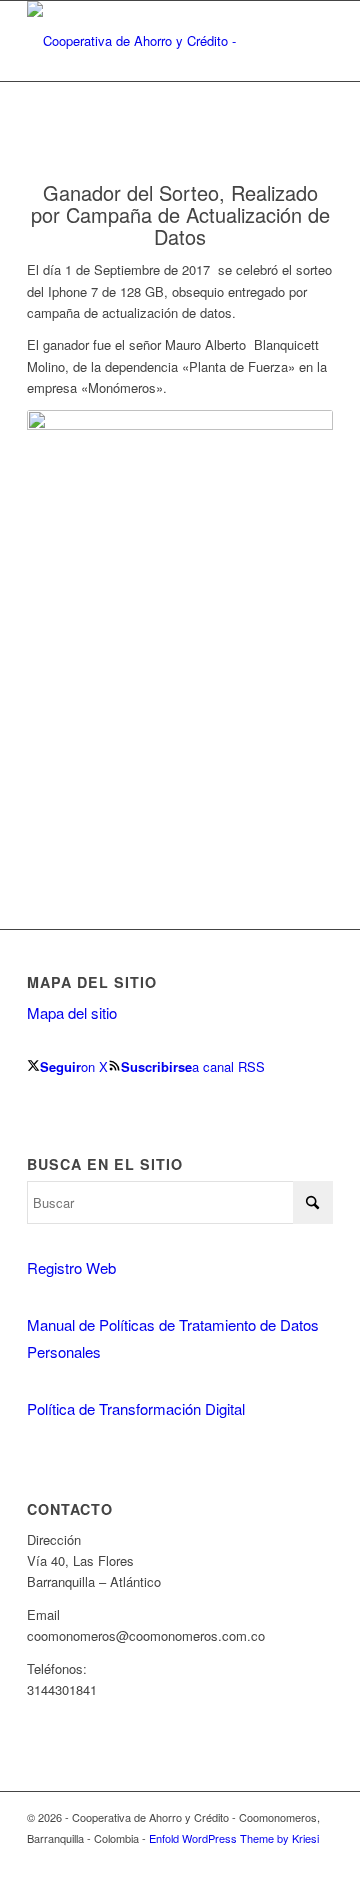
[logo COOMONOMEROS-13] (149, 41)
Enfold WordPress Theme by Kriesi (234, 1838)
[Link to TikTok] (318, 1860)
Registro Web (71, 1267)
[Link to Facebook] (288, 1860)
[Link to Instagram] (258, 1860)
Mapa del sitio (72, 1012)
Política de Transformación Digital (136, 1408)
